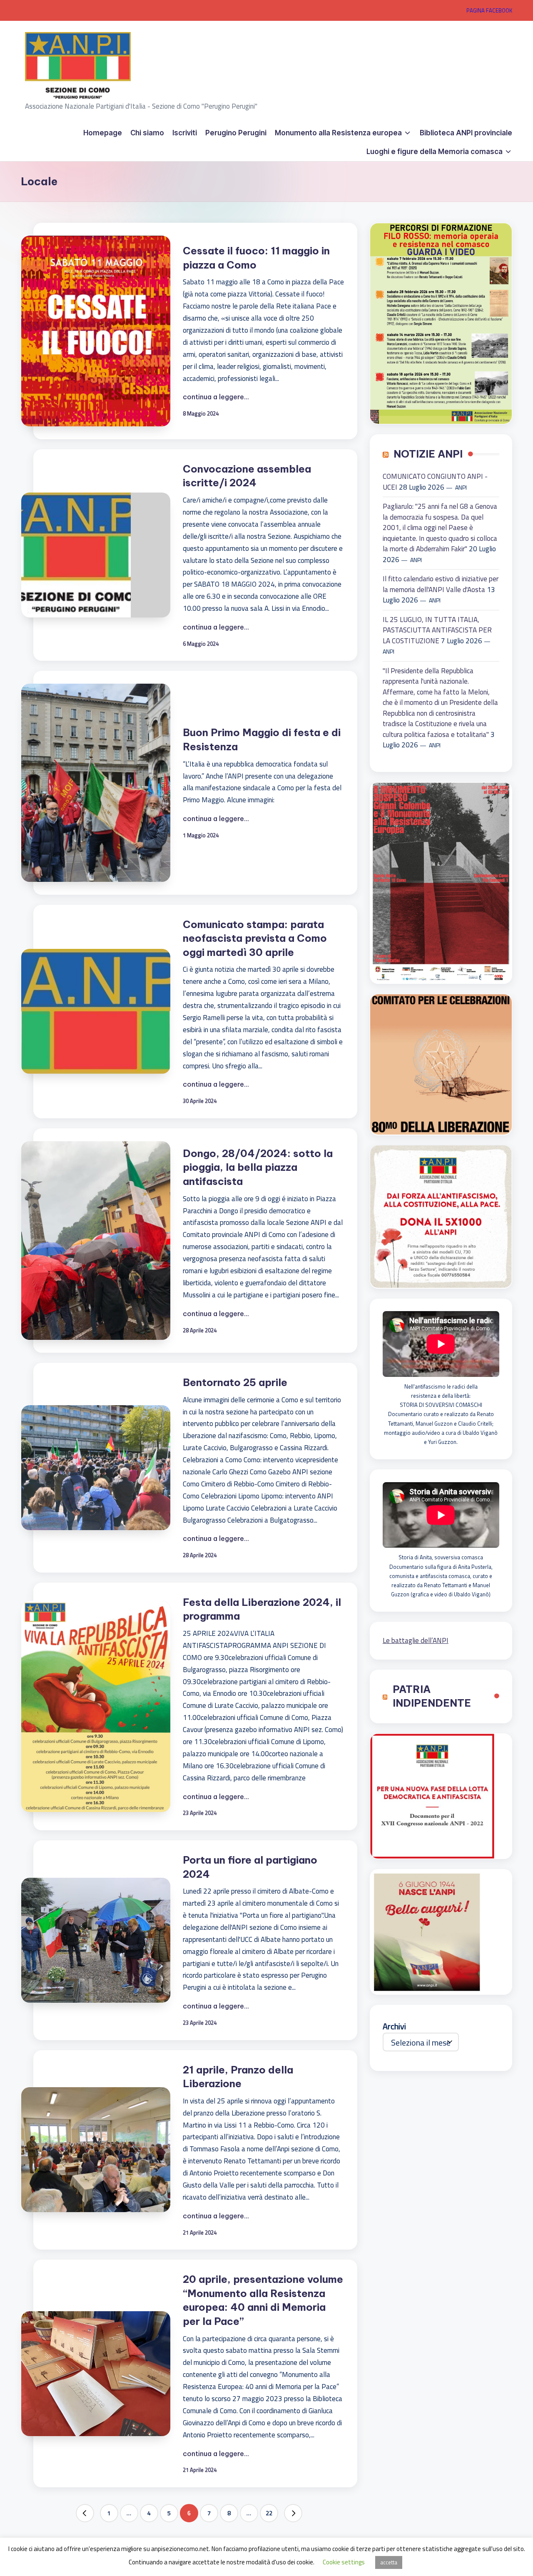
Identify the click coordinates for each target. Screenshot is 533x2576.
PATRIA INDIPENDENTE (432, 1696)
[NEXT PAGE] (293, 2513)
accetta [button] (389, 2562)
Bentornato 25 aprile (235, 1382)
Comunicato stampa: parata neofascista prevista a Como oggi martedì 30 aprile (255, 938)
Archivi (394, 2026)
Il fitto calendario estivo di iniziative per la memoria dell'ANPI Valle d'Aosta (441, 584)
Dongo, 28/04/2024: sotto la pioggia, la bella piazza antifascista (258, 1167)
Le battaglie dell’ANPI (416, 1640)
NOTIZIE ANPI (428, 454)
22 (269, 2513)
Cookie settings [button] (344, 2562)
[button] (85, 2513)
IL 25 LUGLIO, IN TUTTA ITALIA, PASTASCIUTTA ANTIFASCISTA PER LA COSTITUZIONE (437, 630)
